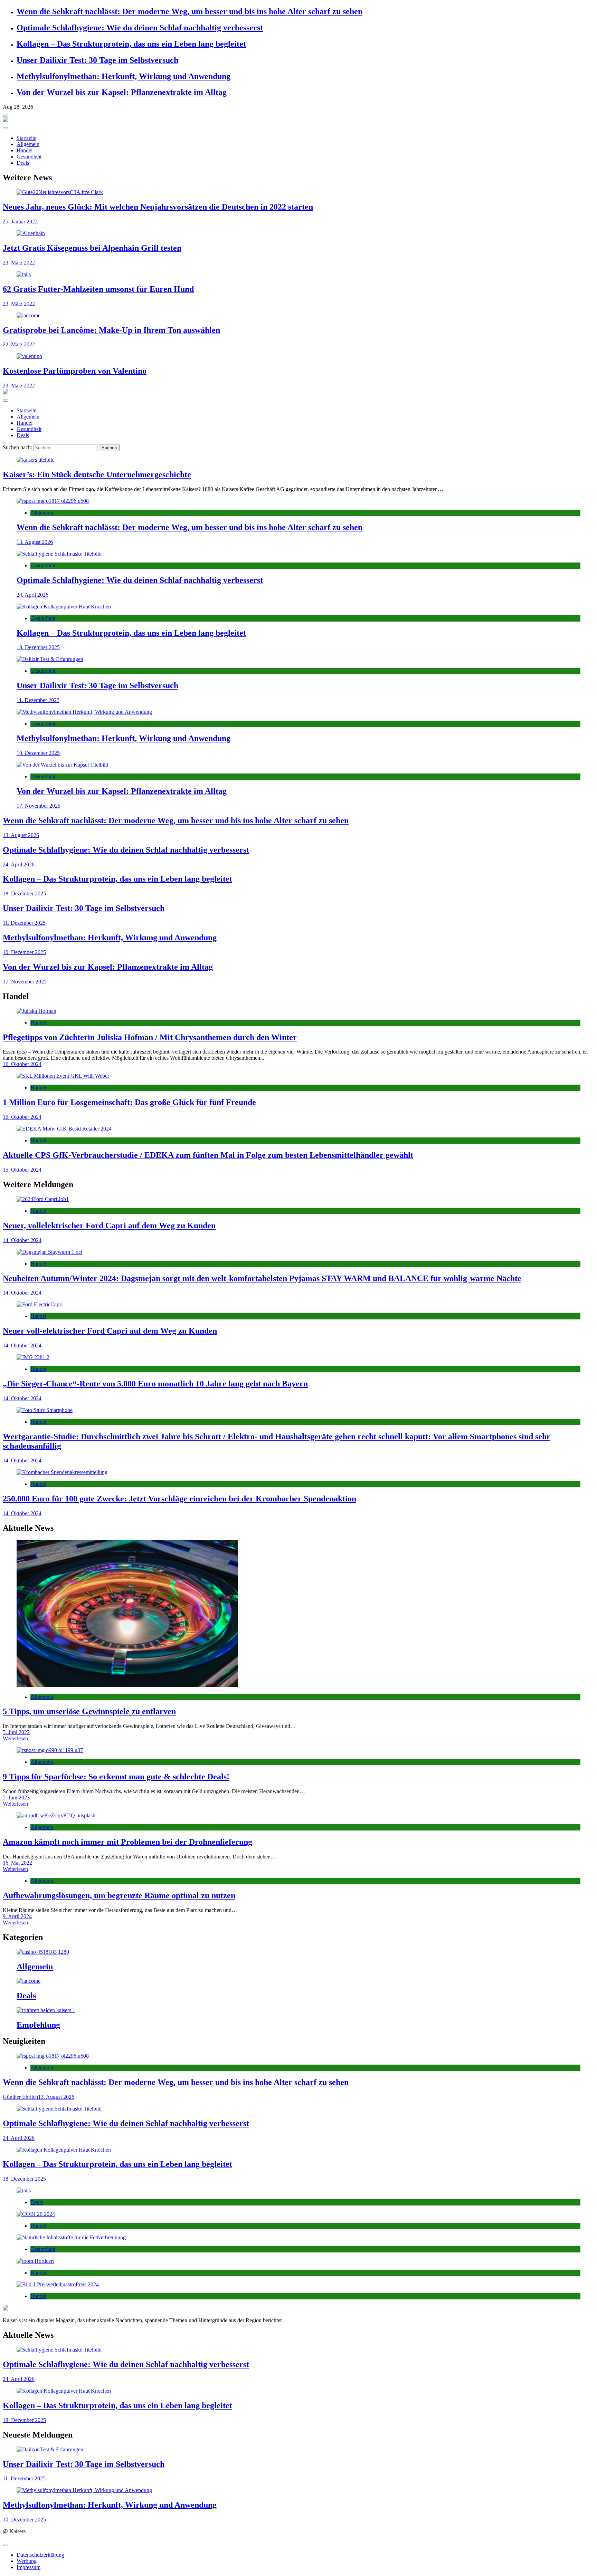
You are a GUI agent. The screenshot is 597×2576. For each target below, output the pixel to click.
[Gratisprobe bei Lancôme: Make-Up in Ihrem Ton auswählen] (298, 316)
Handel (25, 150)
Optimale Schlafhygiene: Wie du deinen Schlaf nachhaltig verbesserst (140, 28)
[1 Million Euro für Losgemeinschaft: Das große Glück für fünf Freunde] (298, 1076)
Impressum (29, 2567)
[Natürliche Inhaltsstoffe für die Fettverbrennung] (298, 2238)
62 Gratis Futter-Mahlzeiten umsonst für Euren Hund (98, 289)
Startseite (26, 138)
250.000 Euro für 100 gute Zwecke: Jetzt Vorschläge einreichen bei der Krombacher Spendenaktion (179, 1499)
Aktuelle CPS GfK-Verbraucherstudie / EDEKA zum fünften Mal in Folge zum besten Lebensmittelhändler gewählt (208, 1155)
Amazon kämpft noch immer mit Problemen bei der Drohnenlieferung (127, 1842)
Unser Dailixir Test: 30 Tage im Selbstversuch (97, 60)
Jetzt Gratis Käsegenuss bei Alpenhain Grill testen (92, 248)
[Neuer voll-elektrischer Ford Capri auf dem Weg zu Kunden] (298, 1305)
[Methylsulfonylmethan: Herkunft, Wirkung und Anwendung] (298, 712)
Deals (23, 163)
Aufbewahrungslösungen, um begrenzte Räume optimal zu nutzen (119, 1895)
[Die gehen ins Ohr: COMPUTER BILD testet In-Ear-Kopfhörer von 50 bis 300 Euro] (298, 2214)
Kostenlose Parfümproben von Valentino (75, 371)
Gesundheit (29, 157)
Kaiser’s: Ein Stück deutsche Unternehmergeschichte (97, 474)
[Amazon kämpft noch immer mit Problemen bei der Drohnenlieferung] (298, 1816)
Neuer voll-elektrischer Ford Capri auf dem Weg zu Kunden (110, 1331)
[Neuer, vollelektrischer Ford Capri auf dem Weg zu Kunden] (298, 1199)
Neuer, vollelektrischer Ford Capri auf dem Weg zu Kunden (109, 1225)
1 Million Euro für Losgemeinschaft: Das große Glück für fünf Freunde (129, 1102)
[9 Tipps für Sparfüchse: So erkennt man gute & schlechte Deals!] (298, 1750)
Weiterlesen (15, 1738)
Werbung (27, 2561)
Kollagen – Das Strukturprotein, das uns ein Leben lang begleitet (131, 44)
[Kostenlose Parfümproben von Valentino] (298, 356)
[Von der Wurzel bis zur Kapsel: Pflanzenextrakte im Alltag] (298, 765)
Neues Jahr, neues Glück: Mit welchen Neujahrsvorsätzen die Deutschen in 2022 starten (158, 207)
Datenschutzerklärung (40, 2555)
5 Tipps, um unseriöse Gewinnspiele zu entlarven (89, 1711)
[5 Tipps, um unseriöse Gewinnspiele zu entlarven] (298, 1614)
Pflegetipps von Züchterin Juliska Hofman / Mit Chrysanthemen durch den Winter (150, 1037)
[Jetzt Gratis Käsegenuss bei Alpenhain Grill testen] (298, 233)
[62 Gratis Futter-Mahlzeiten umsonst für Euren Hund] (298, 275)
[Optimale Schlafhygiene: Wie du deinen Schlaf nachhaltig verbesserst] (298, 554)
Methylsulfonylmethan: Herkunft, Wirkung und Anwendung (124, 76)
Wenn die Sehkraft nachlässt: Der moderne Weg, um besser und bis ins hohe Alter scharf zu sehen (189, 11)
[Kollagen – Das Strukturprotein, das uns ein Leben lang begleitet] (298, 607)
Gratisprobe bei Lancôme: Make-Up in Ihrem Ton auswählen (111, 330)
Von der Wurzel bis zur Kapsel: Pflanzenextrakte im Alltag (122, 92)
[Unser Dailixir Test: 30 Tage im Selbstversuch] (298, 659)
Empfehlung (38, 2025)
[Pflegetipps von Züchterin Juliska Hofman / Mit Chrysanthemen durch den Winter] (298, 1011)
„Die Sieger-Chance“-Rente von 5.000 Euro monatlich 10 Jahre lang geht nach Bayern (155, 1384)
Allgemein (28, 144)
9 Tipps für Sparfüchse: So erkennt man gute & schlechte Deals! (116, 1777)
